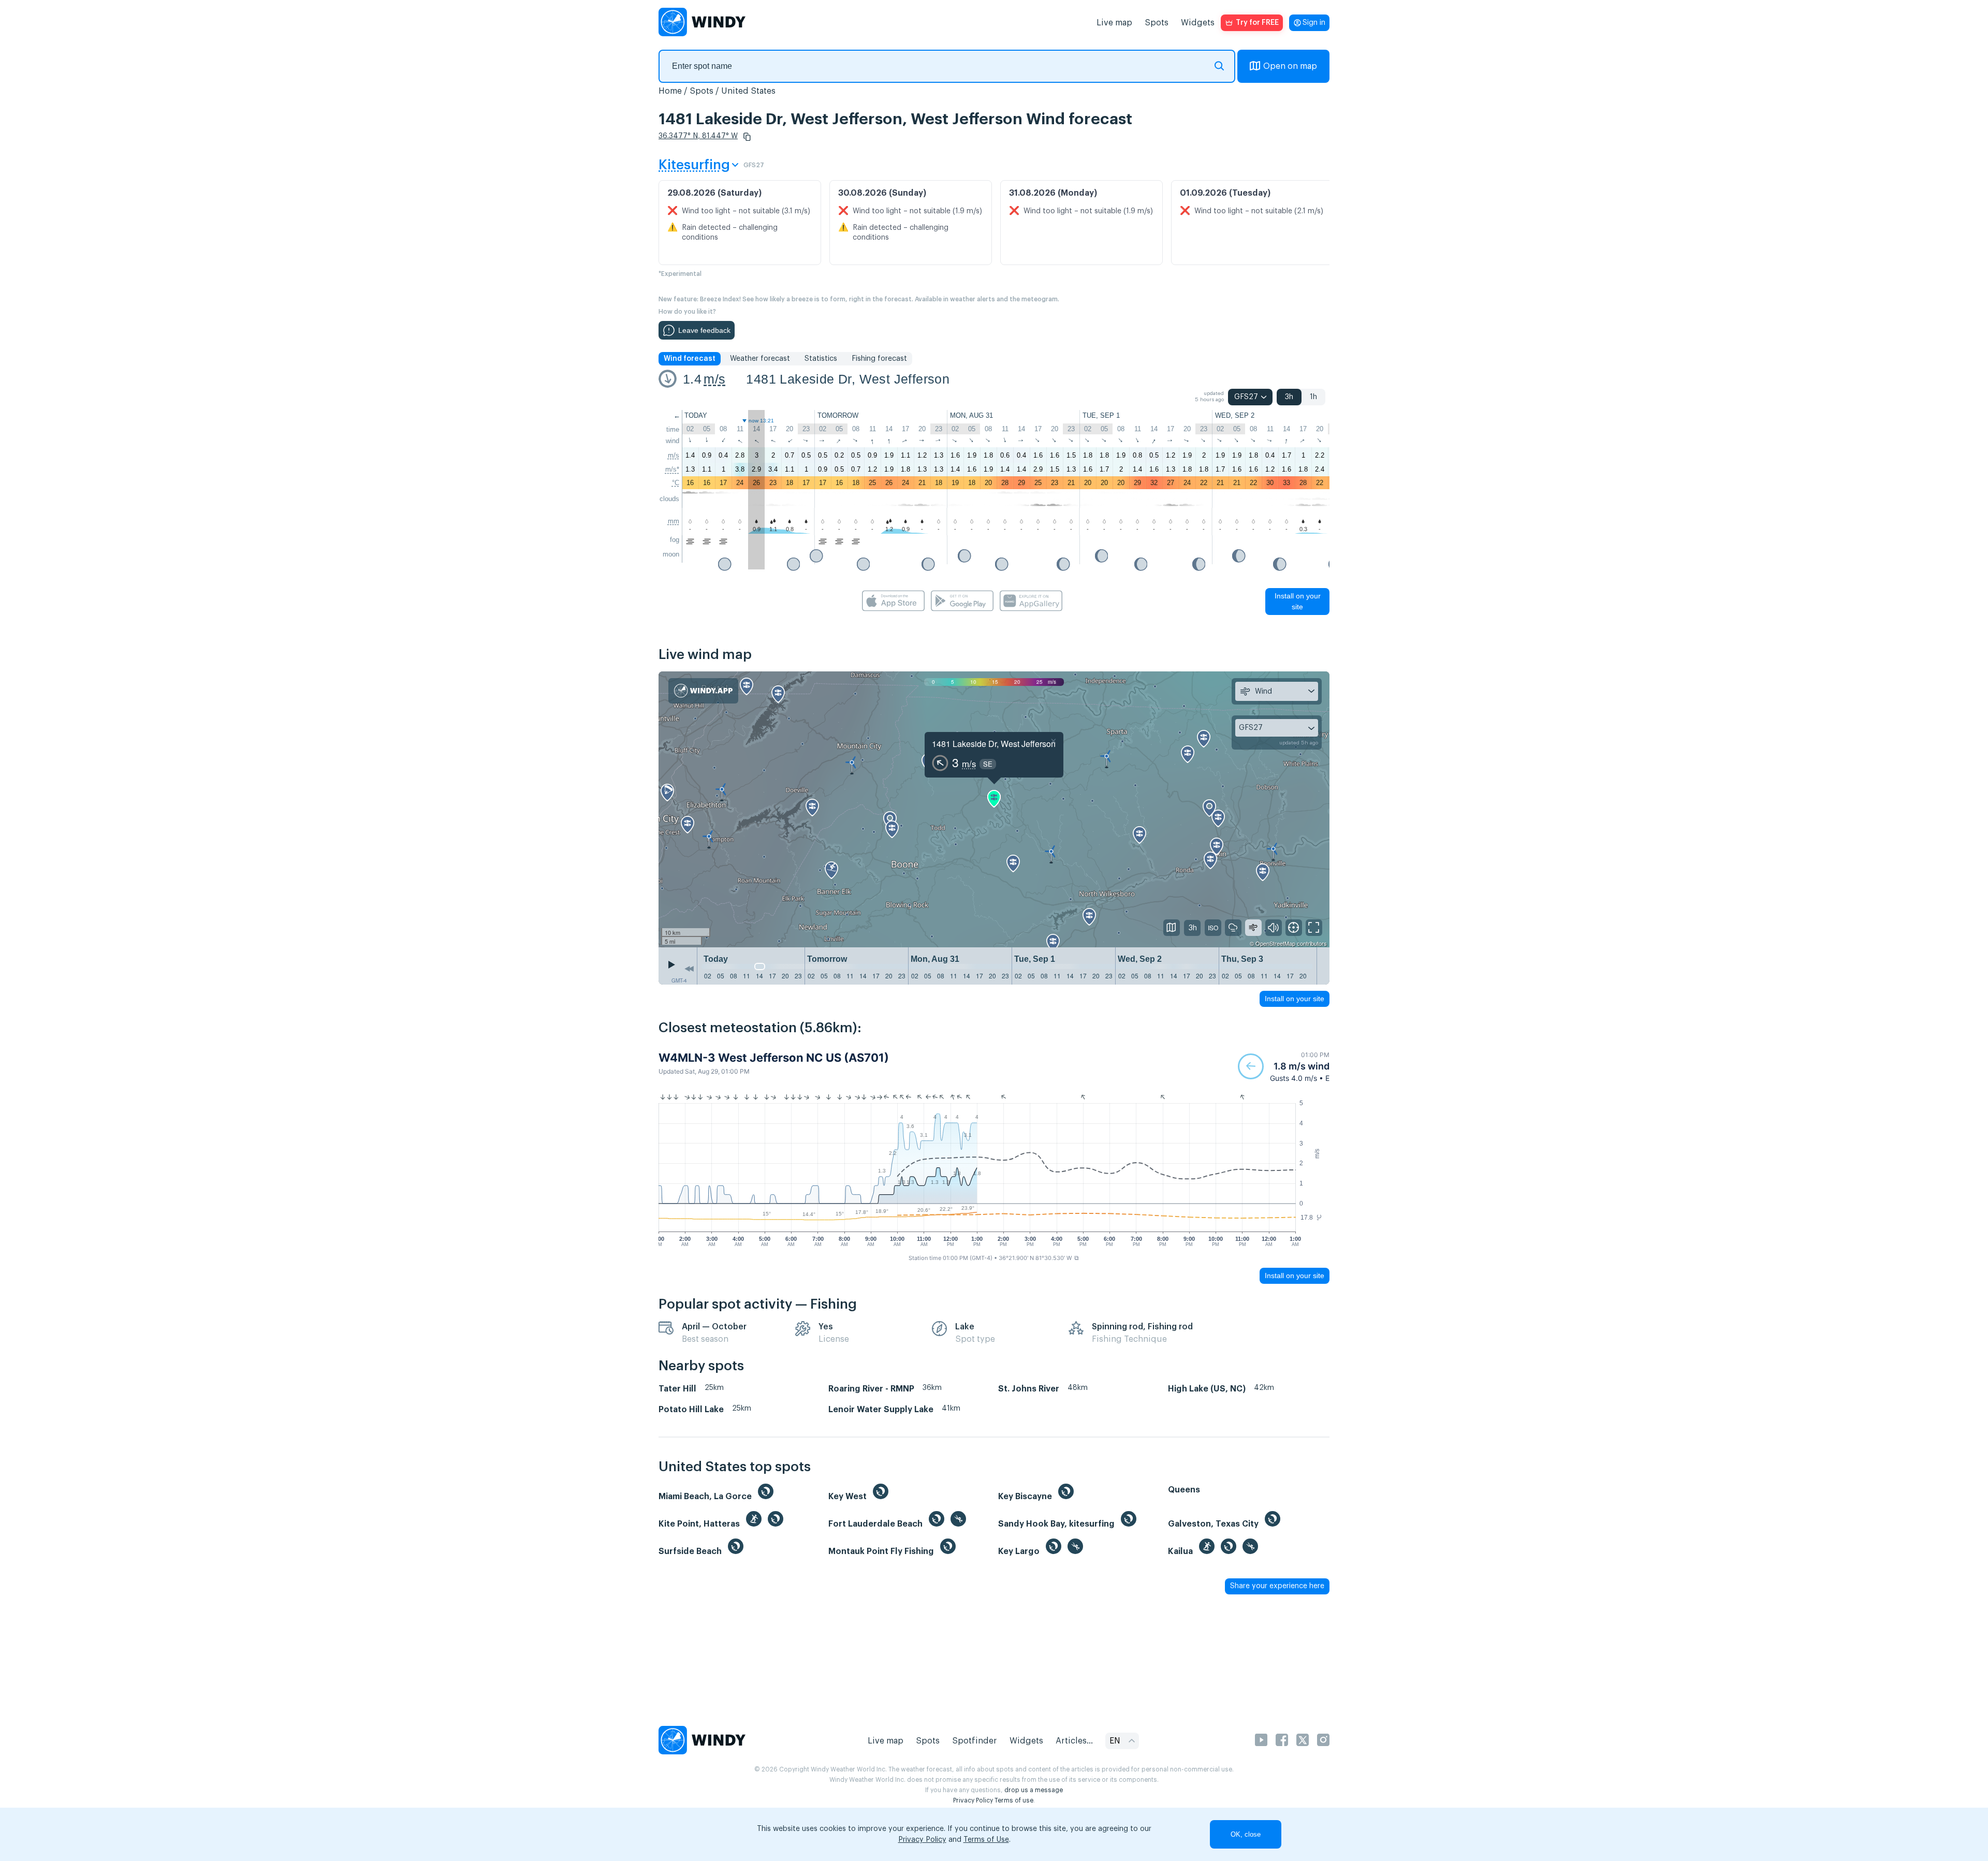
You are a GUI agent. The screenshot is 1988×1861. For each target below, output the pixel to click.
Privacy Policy (973, 1800)
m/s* (672, 469)
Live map (1114, 23)
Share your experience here (1277, 1586)
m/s (714, 379)
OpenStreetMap (1275, 943)
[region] (994, 810)
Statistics (821, 359)
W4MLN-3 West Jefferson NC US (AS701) (774, 1058)
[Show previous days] (689, 969)
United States (748, 91)
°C (676, 483)
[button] (747, 137)
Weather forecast (760, 359)
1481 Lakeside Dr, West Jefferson (848, 379)
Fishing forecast (879, 359)
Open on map (1290, 66)
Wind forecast (690, 359)
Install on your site (1298, 601)
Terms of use (1014, 1800)
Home (670, 91)
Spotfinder (975, 1741)
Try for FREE (1257, 23)
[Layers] (1172, 928)
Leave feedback (704, 330)
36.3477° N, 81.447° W (698, 136)
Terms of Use (986, 1840)
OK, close (1246, 1834)
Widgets (1198, 23)
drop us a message (1034, 1790)
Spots (1157, 23)
